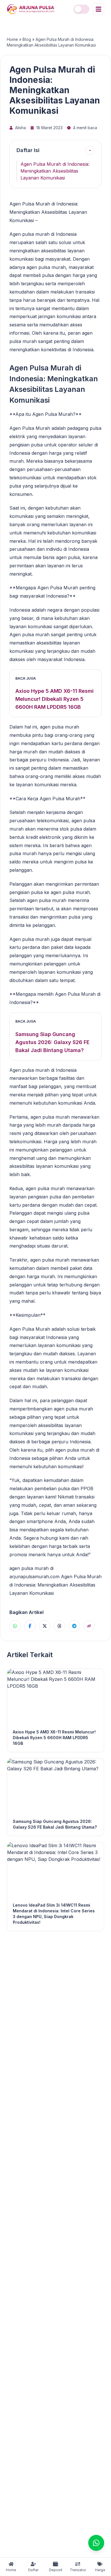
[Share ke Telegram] (74, 1626)
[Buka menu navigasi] (98, 9)
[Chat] (96, 2543)
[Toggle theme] (81, 9)
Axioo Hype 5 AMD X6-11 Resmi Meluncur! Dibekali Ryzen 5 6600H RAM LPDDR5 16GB (55, 699)
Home (12, 39)
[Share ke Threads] (59, 1626)
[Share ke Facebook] (30, 1626)
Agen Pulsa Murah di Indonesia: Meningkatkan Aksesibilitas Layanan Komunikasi (55, 171)
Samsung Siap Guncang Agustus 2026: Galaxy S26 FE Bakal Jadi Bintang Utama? (53, 1042)
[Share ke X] (45, 1626)
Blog (27, 39)
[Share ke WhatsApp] (15, 1626)
